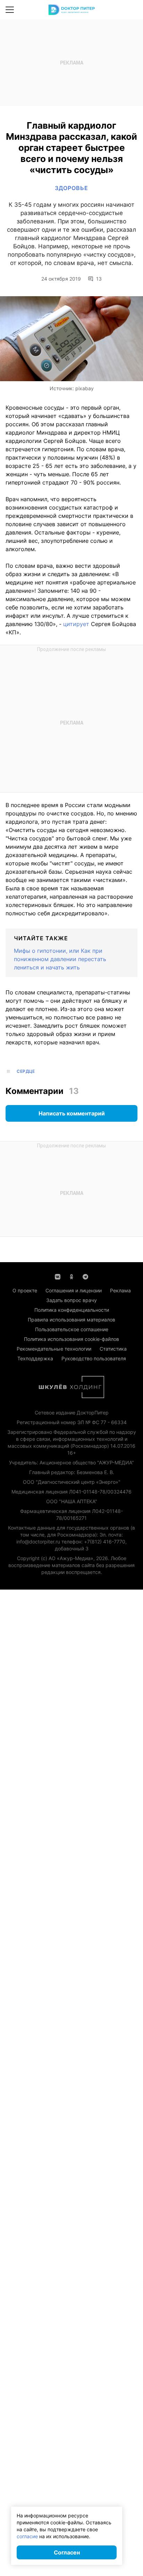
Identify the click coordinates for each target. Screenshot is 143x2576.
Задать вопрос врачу (71, 1300)
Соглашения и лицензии (74, 1290)
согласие (27, 2536)
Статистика (113, 1349)
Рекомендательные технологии (54, 1349)
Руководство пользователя (94, 1358)
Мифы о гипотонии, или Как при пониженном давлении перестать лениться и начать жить (60, 959)
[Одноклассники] (71, 1276)
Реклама (120, 1290)
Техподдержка (35, 1358)
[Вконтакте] (58, 1276)
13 (99, 279)
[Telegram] (85, 1276)
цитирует (76, 624)
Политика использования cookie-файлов (71, 1339)
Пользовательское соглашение (72, 1329)
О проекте (25, 1290)
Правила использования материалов (71, 1320)
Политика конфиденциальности (72, 1310)
